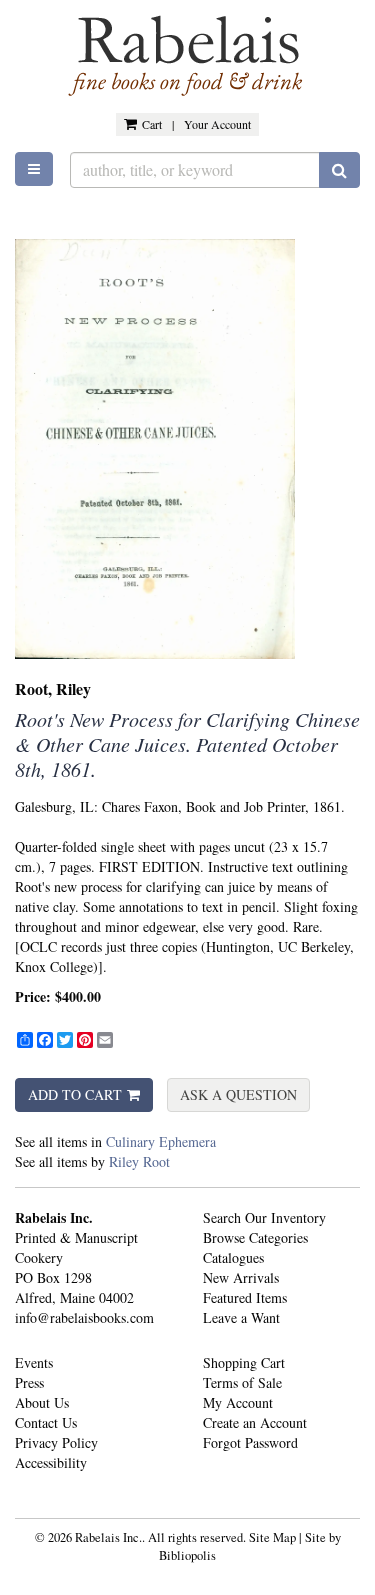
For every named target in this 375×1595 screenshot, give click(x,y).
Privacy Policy (56, 1442)
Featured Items (245, 1297)
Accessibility (51, 1462)
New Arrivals (241, 1277)
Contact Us (46, 1422)
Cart (152, 124)
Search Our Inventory (264, 1217)
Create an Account (255, 1422)
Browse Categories (255, 1237)
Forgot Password (250, 1442)
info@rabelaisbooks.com (84, 1317)
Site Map (272, 1537)
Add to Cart (75, 1094)
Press (29, 1382)
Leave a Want (241, 1317)
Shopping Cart (244, 1362)
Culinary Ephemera (161, 1141)
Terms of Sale (242, 1382)
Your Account (217, 124)
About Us (42, 1402)
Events (34, 1362)
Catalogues (233, 1257)
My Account (238, 1402)
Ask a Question (238, 1094)
